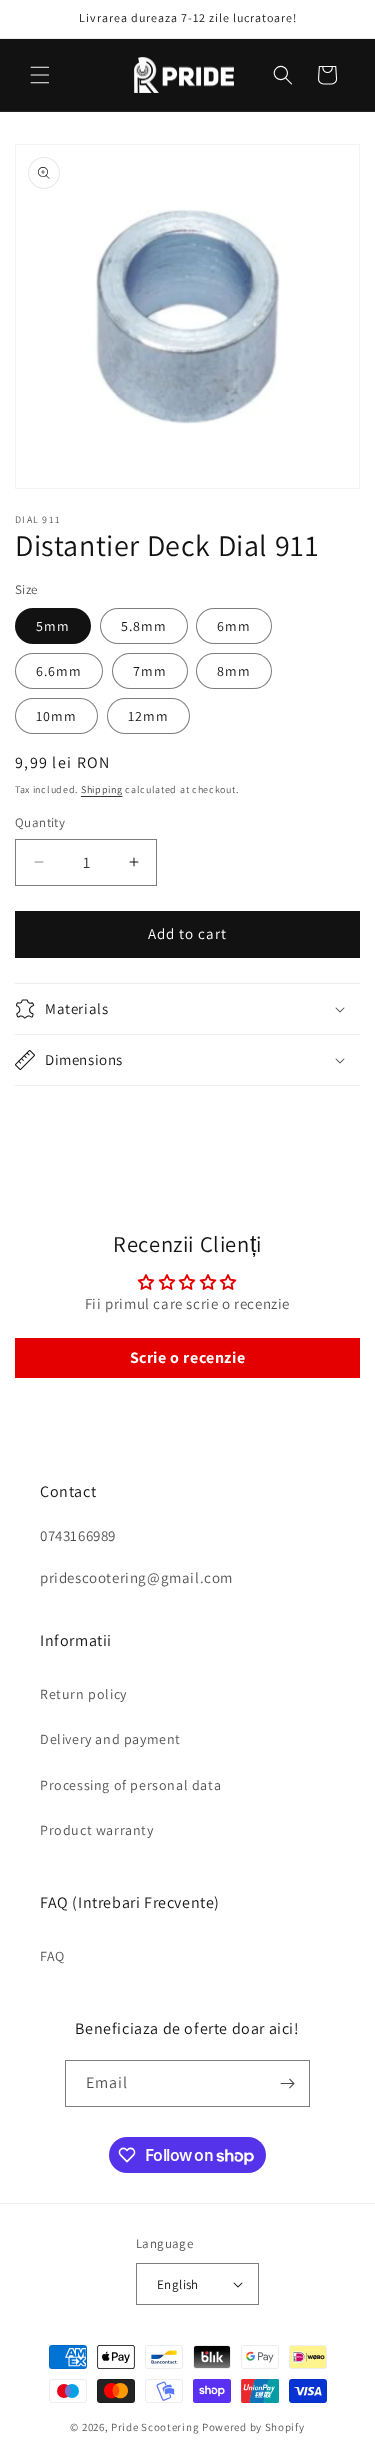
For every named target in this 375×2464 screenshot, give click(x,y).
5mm (53, 626)
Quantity (40, 822)
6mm (234, 626)
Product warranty (97, 1830)
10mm (56, 716)
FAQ (52, 1956)
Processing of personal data (130, 1785)
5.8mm (144, 626)
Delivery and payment (110, 1739)
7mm (150, 671)
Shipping (102, 789)
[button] (40, 75)
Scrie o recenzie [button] (188, 1357)
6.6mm (59, 671)
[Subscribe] (287, 2083)
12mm (148, 716)
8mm (234, 671)
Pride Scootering (155, 2427)
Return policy (83, 1694)
